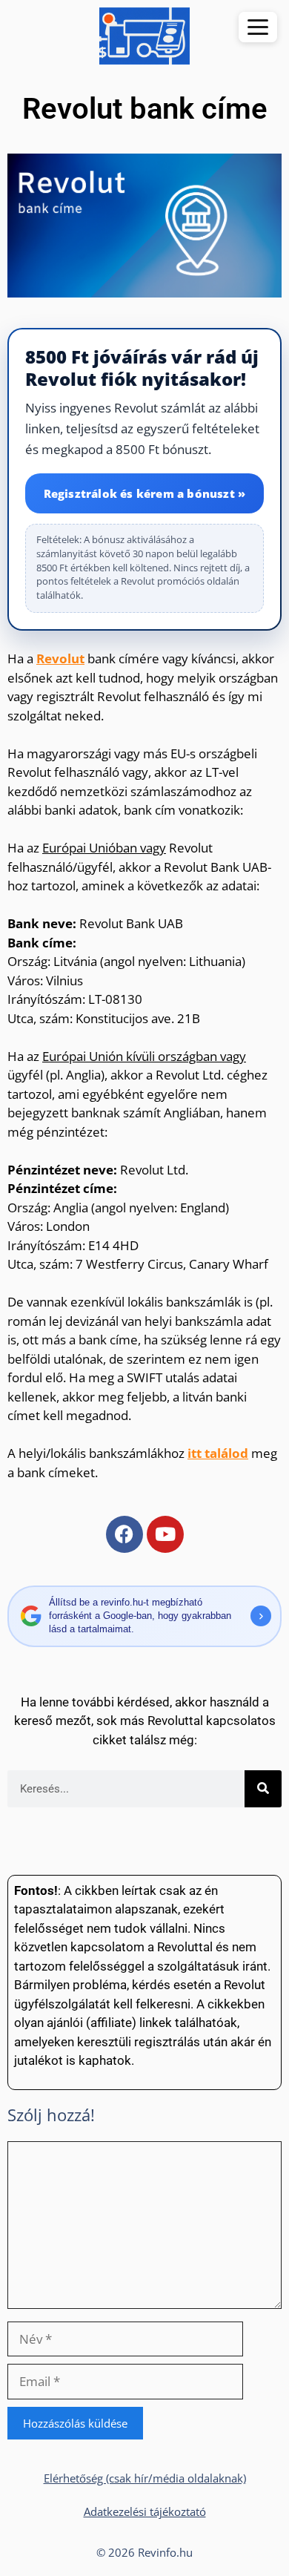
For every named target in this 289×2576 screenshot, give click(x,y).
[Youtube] (165, 1534)
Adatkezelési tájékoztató (145, 2511)
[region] (144, 479)
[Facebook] (124, 1534)
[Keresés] (263, 1789)
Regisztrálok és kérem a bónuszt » (145, 493)
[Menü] (258, 27)
